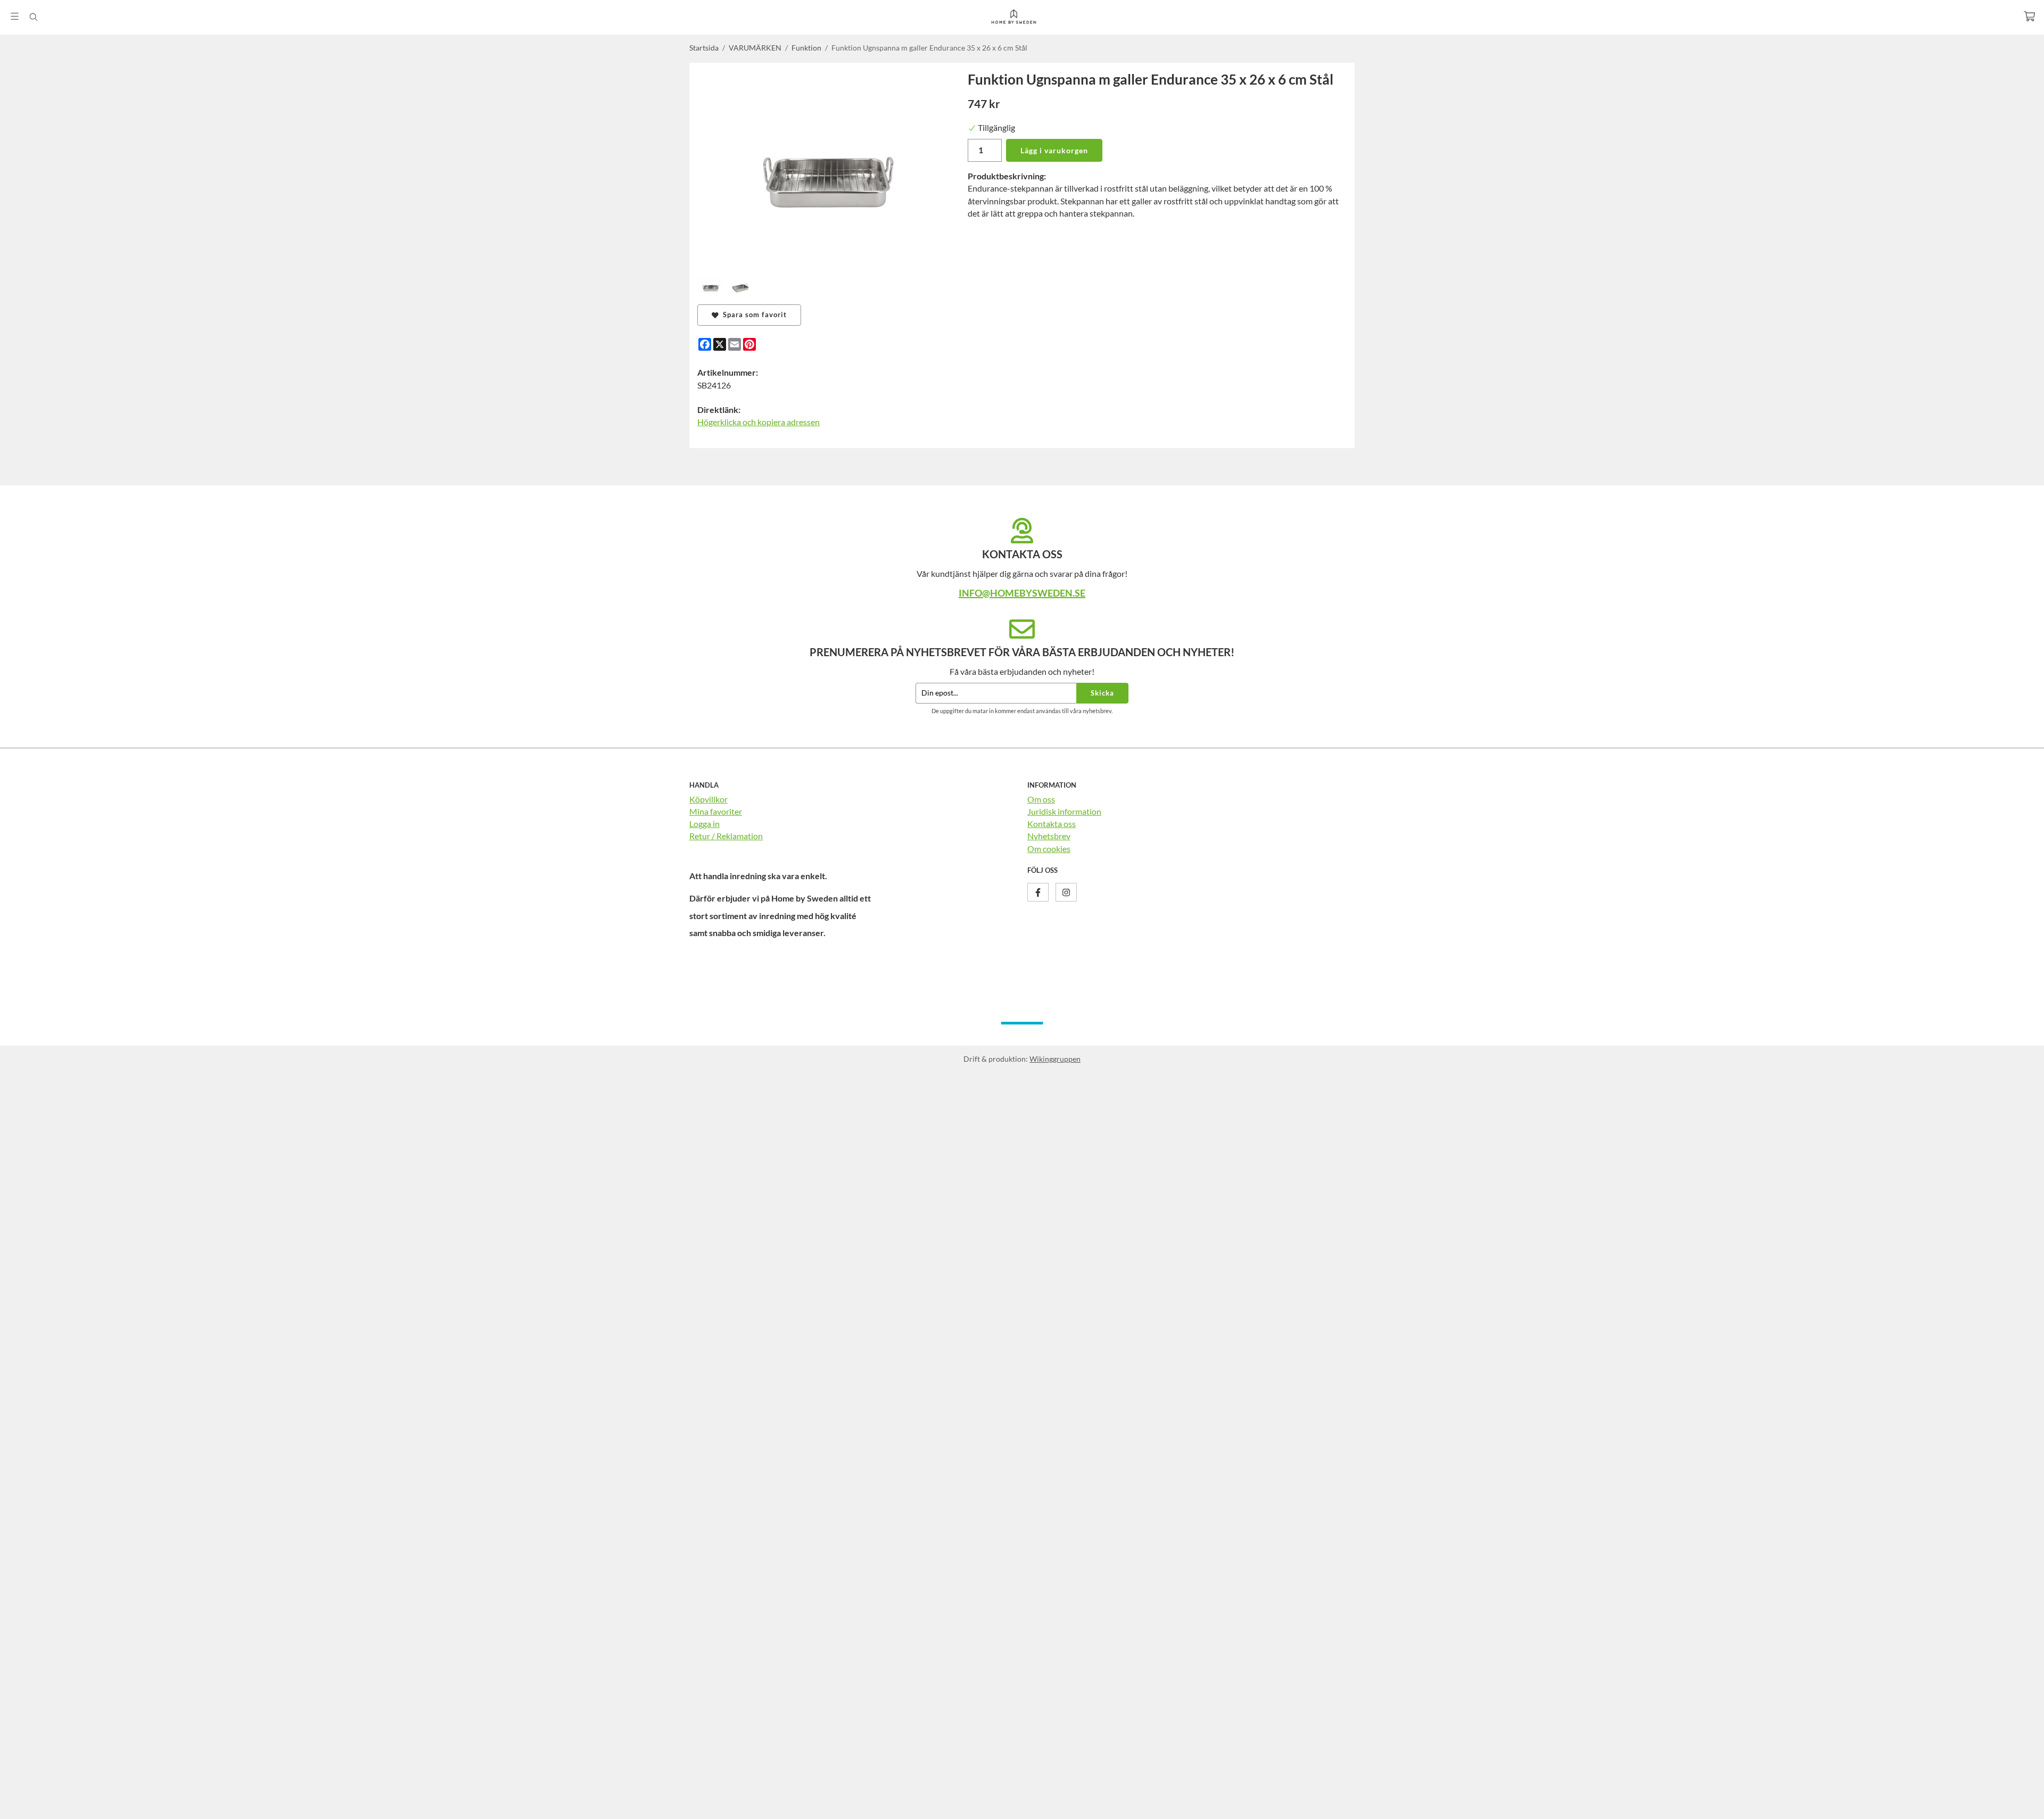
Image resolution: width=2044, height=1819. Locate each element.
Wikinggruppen (1055, 1059)
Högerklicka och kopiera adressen (759, 422)
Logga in (704, 824)
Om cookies (1049, 849)
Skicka (1102, 693)
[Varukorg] (2029, 16)
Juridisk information (1064, 811)
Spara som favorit (753, 315)
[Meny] (15, 16)
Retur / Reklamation (726, 836)
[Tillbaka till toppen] (1340, 1804)
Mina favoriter (716, 811)
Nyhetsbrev (1049, 836)
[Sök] (33, 17)
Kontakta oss (1052, 824)
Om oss (1041, 799)
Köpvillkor (708, 799)
